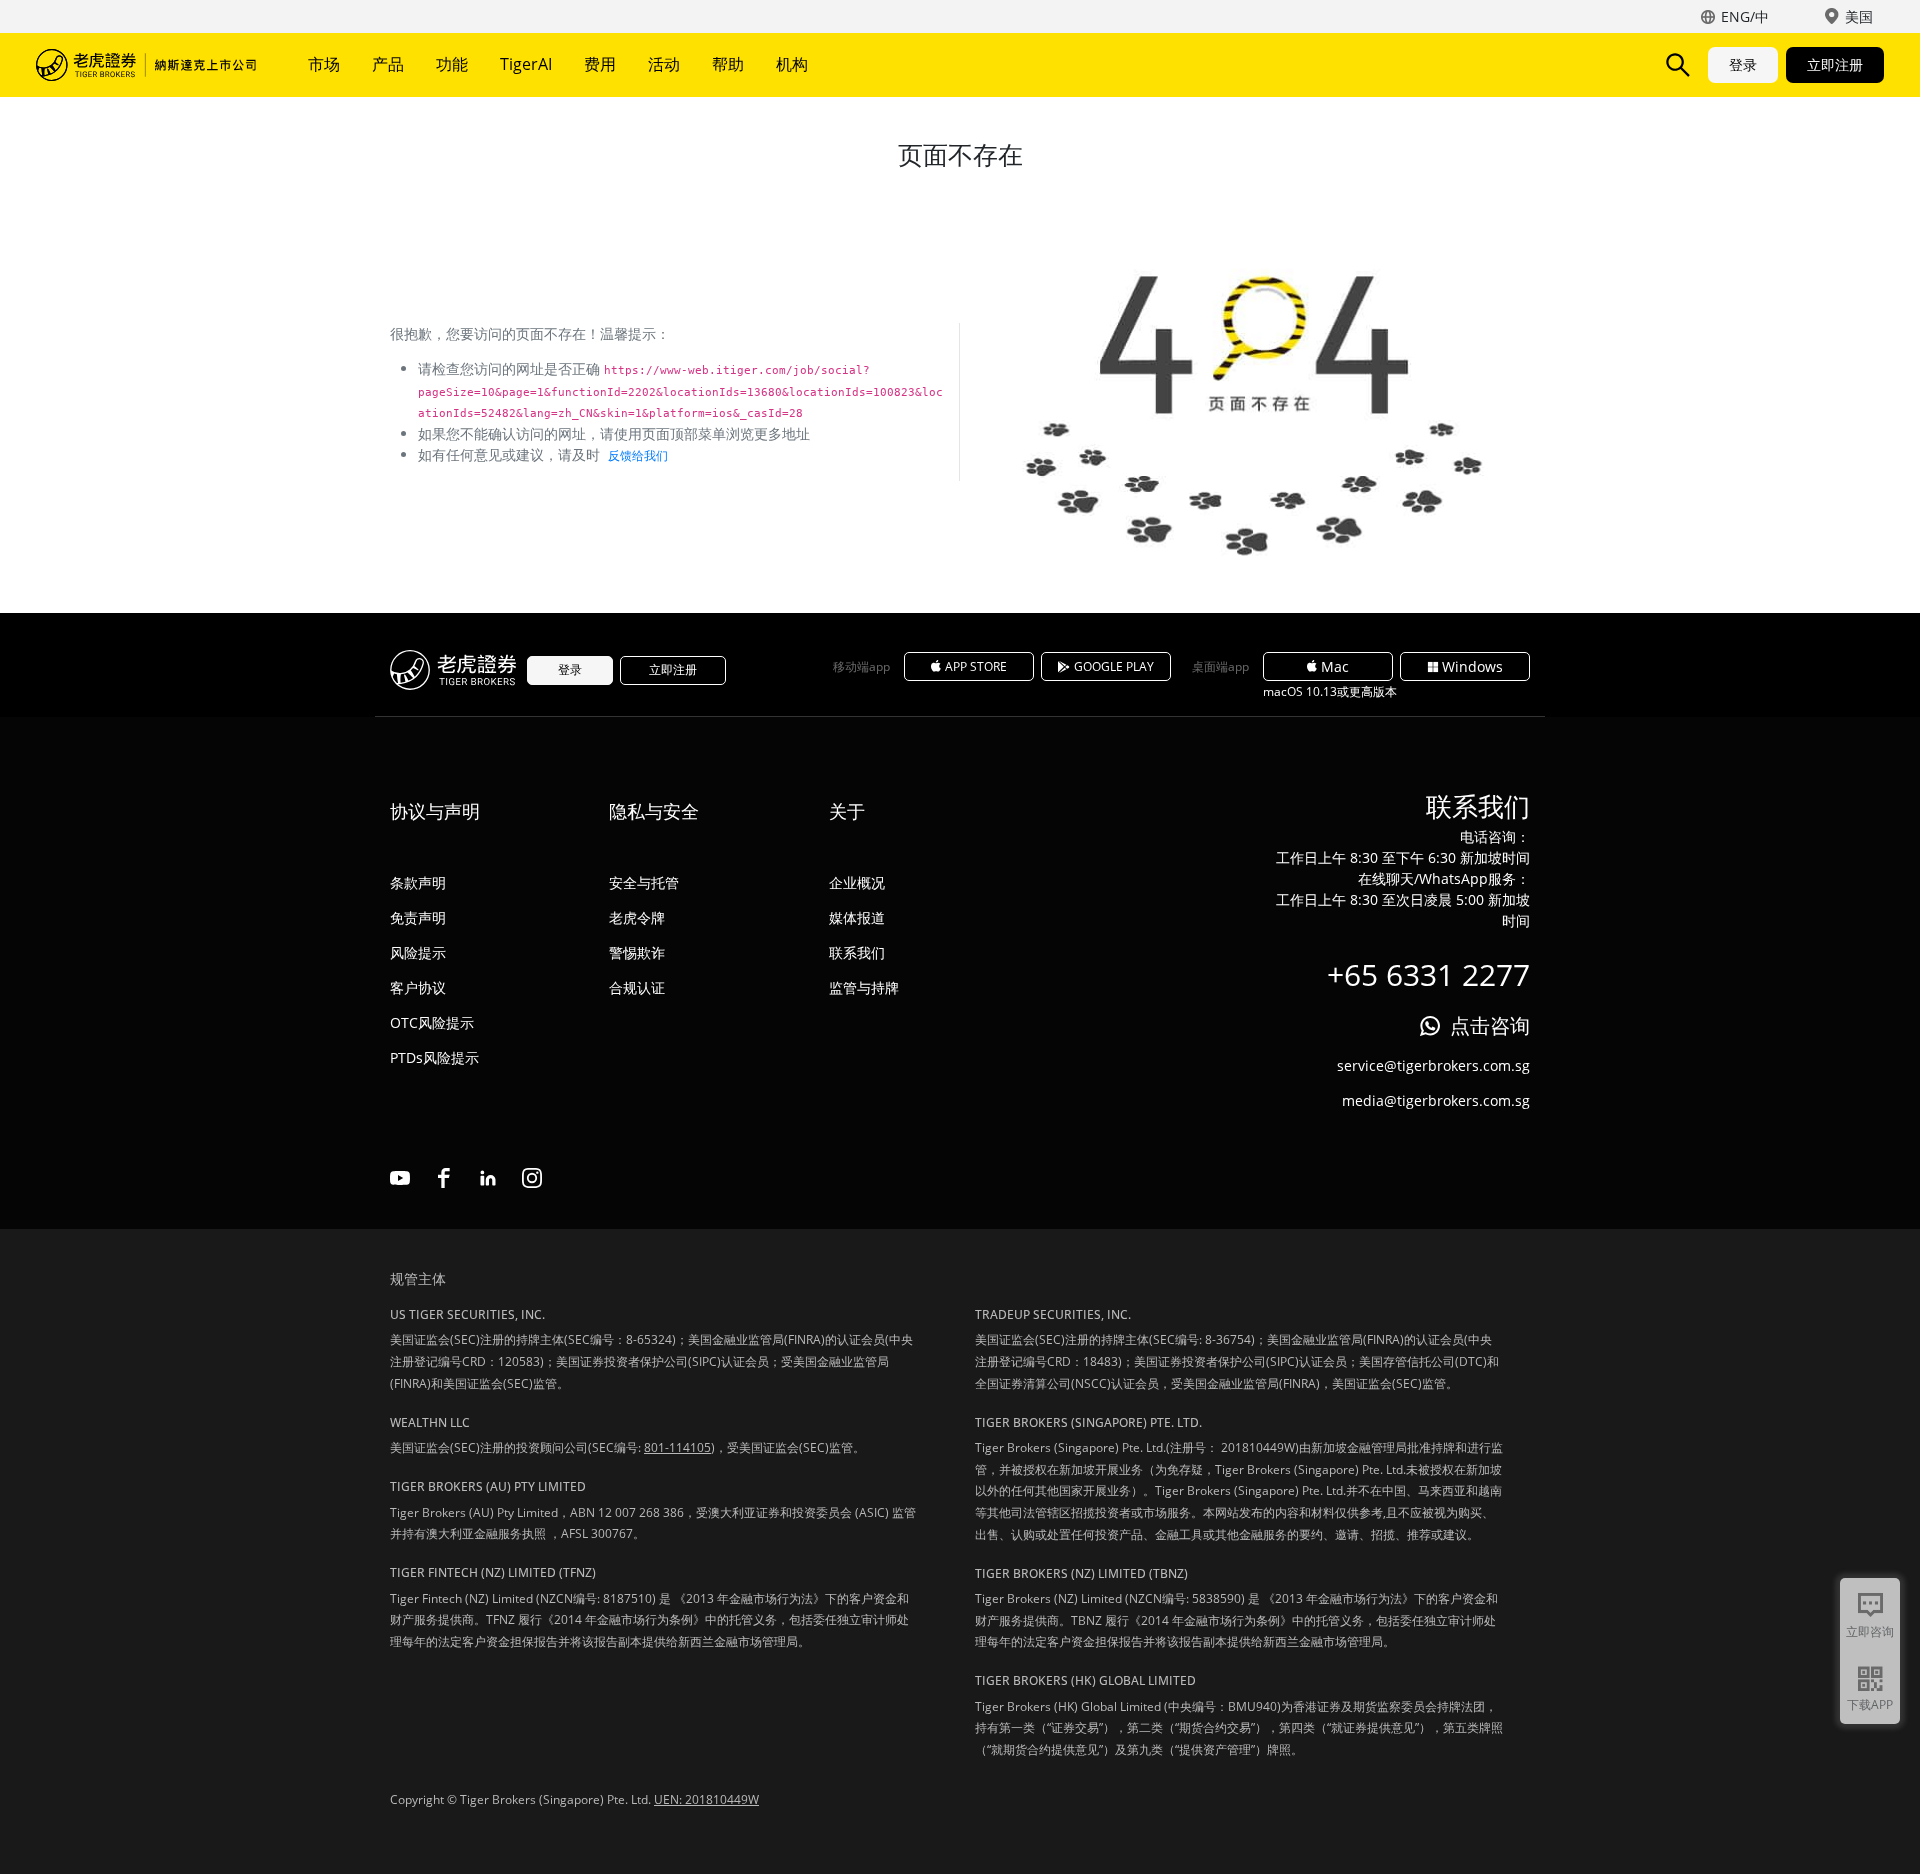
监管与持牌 (864, 987)
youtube (400, 1178)
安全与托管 (644, 882)
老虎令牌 (637, 917)
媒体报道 (857, 917)
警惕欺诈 (637, 952)
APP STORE (976, 666)
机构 (792, 64)
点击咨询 (1490, 1025)
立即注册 (1835, 64)
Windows (1472, 666)
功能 (452, 64)
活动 (664, 64)
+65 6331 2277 (1428, 974)
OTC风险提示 (432, 1022)
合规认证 (637, 987)
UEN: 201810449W (706, 1799)
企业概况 (857, 882)
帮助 (728, 64)
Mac (1335, 666)
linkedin (488, 1178)
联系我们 (857, 952)
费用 (600, 64)
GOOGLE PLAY (1114, 666)
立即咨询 (1870, 1631)
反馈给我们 (638, 455)
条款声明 (418, 882)
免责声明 (418, 917)
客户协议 (418, 987)
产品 (388, 64)
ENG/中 (1745, 16)
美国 (1859, 16)
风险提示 (418, 952)
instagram (532, 1178)
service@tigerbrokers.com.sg (1433, 1065)
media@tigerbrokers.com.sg (1436, 1100)
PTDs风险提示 (434, 1057)
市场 (324, 64)
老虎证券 (146, 65)
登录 (1743, 64)
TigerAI (526, 64)
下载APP (1870, 1704)
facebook (444, 1178)
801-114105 (677, 1447)
